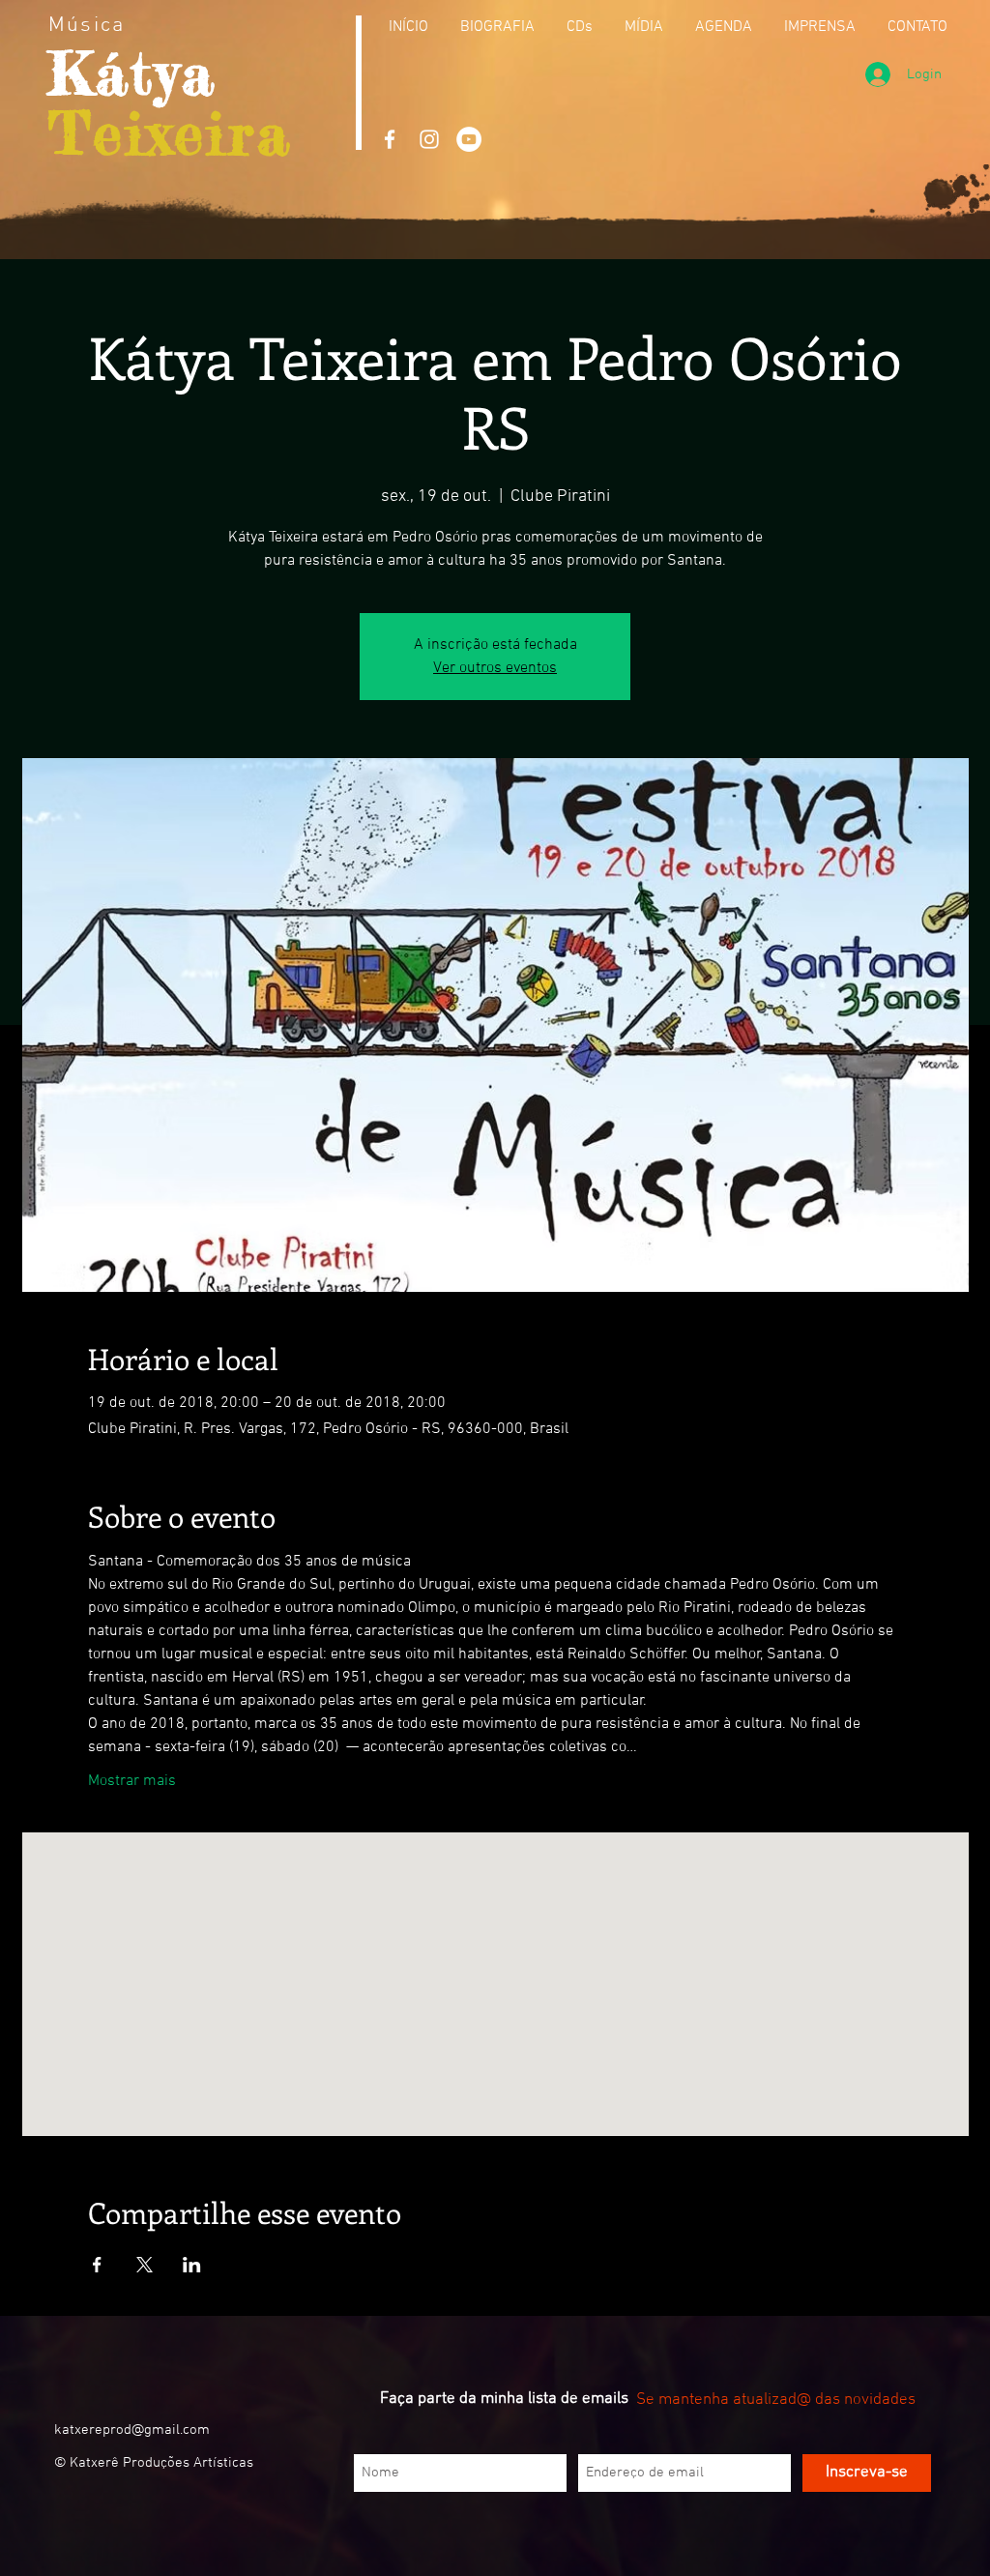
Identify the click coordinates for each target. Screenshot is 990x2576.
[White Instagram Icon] (429, 139)
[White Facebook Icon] (390, 139)
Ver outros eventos (495, 668)
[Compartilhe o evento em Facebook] (97, 2265)
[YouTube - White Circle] (469, 139)
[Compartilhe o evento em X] (145, 2265)
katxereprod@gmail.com (132, 2430)
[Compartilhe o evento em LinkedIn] (192, 2265)
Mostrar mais (132, 1781)
